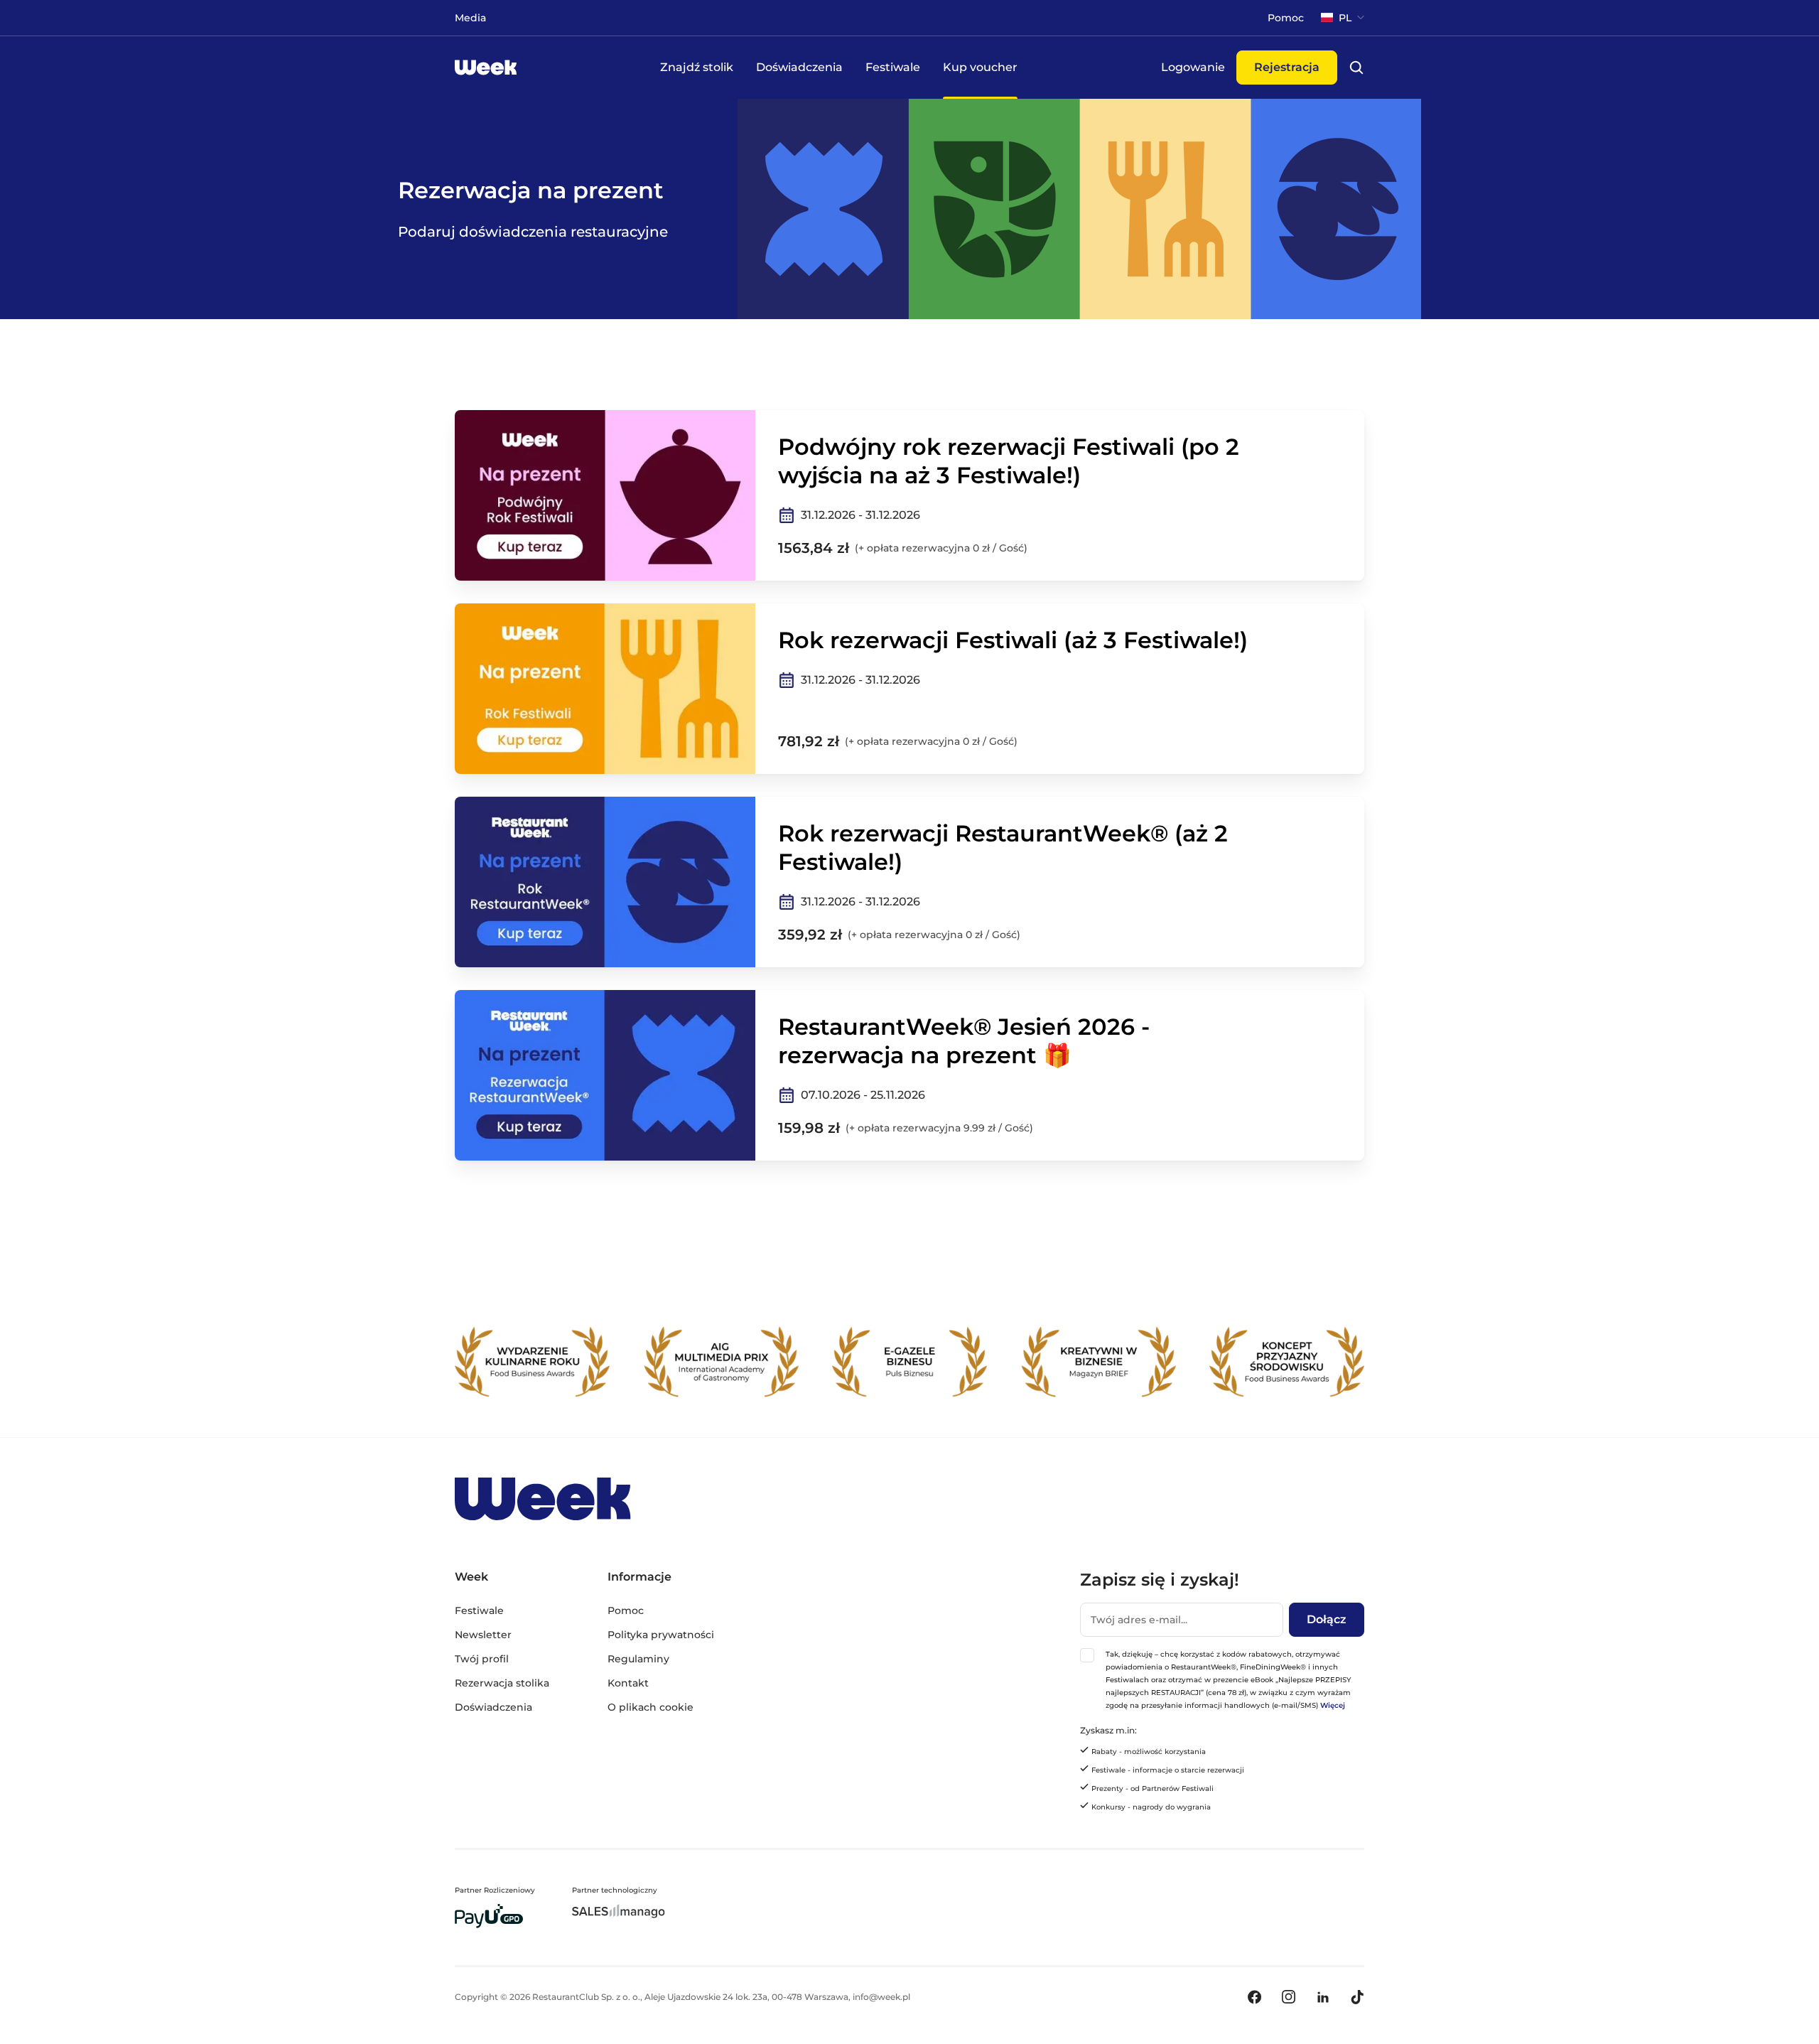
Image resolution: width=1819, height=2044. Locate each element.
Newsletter (483, 1635)
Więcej (1333, 1705)
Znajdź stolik (697, 67)
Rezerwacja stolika (502, 1683)
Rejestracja (1287, 67)
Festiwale (893, 67)
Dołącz (1327, 1619)
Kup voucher (980, 67)
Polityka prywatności (661, 1635)
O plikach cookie (651, 1707)
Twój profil (482, 1659)
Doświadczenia (799, 67)
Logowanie (1193, 67)
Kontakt (628, 1683)
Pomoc (626, 1610)
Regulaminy (638, 1659)
